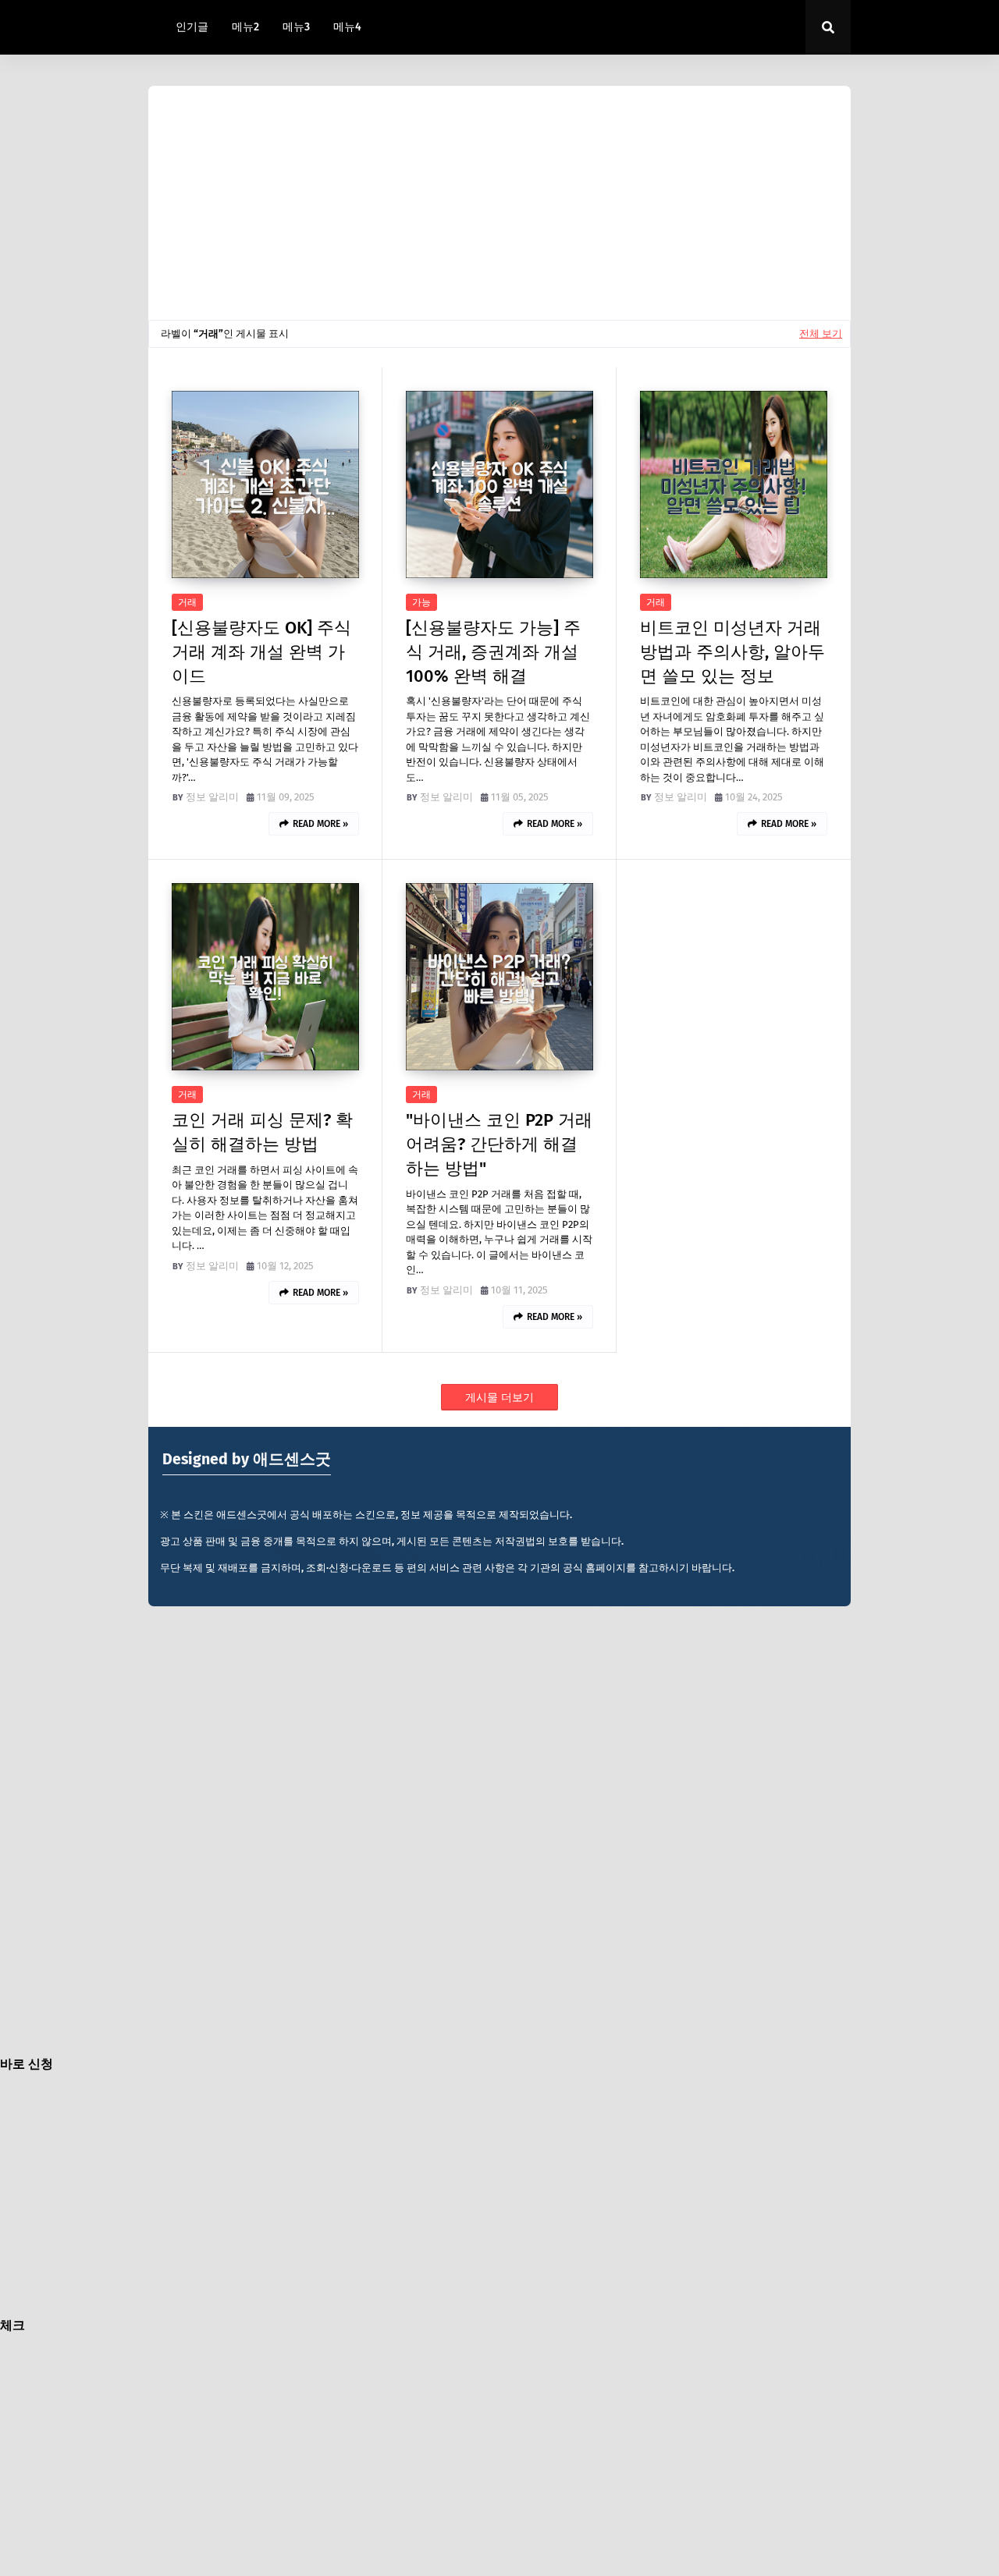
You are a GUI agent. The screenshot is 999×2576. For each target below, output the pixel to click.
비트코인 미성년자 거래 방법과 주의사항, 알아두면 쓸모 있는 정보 (732, 652)
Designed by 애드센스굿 (247, 1459)
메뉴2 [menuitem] (245, 27)
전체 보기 (821, 334)
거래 (187, 602)
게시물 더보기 (499, 1398)
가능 (421, 602)
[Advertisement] (499, 203)
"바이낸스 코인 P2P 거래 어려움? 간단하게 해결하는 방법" (499, 1144)
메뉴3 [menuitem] (296, 27)
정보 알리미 (212, 797)
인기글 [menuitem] (192, 27)
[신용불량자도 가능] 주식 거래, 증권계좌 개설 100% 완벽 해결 (493, 652)
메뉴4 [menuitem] (347, 27)
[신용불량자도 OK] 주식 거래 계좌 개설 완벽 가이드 (261, 652)
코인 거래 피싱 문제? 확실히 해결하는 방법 (262, 1132)
